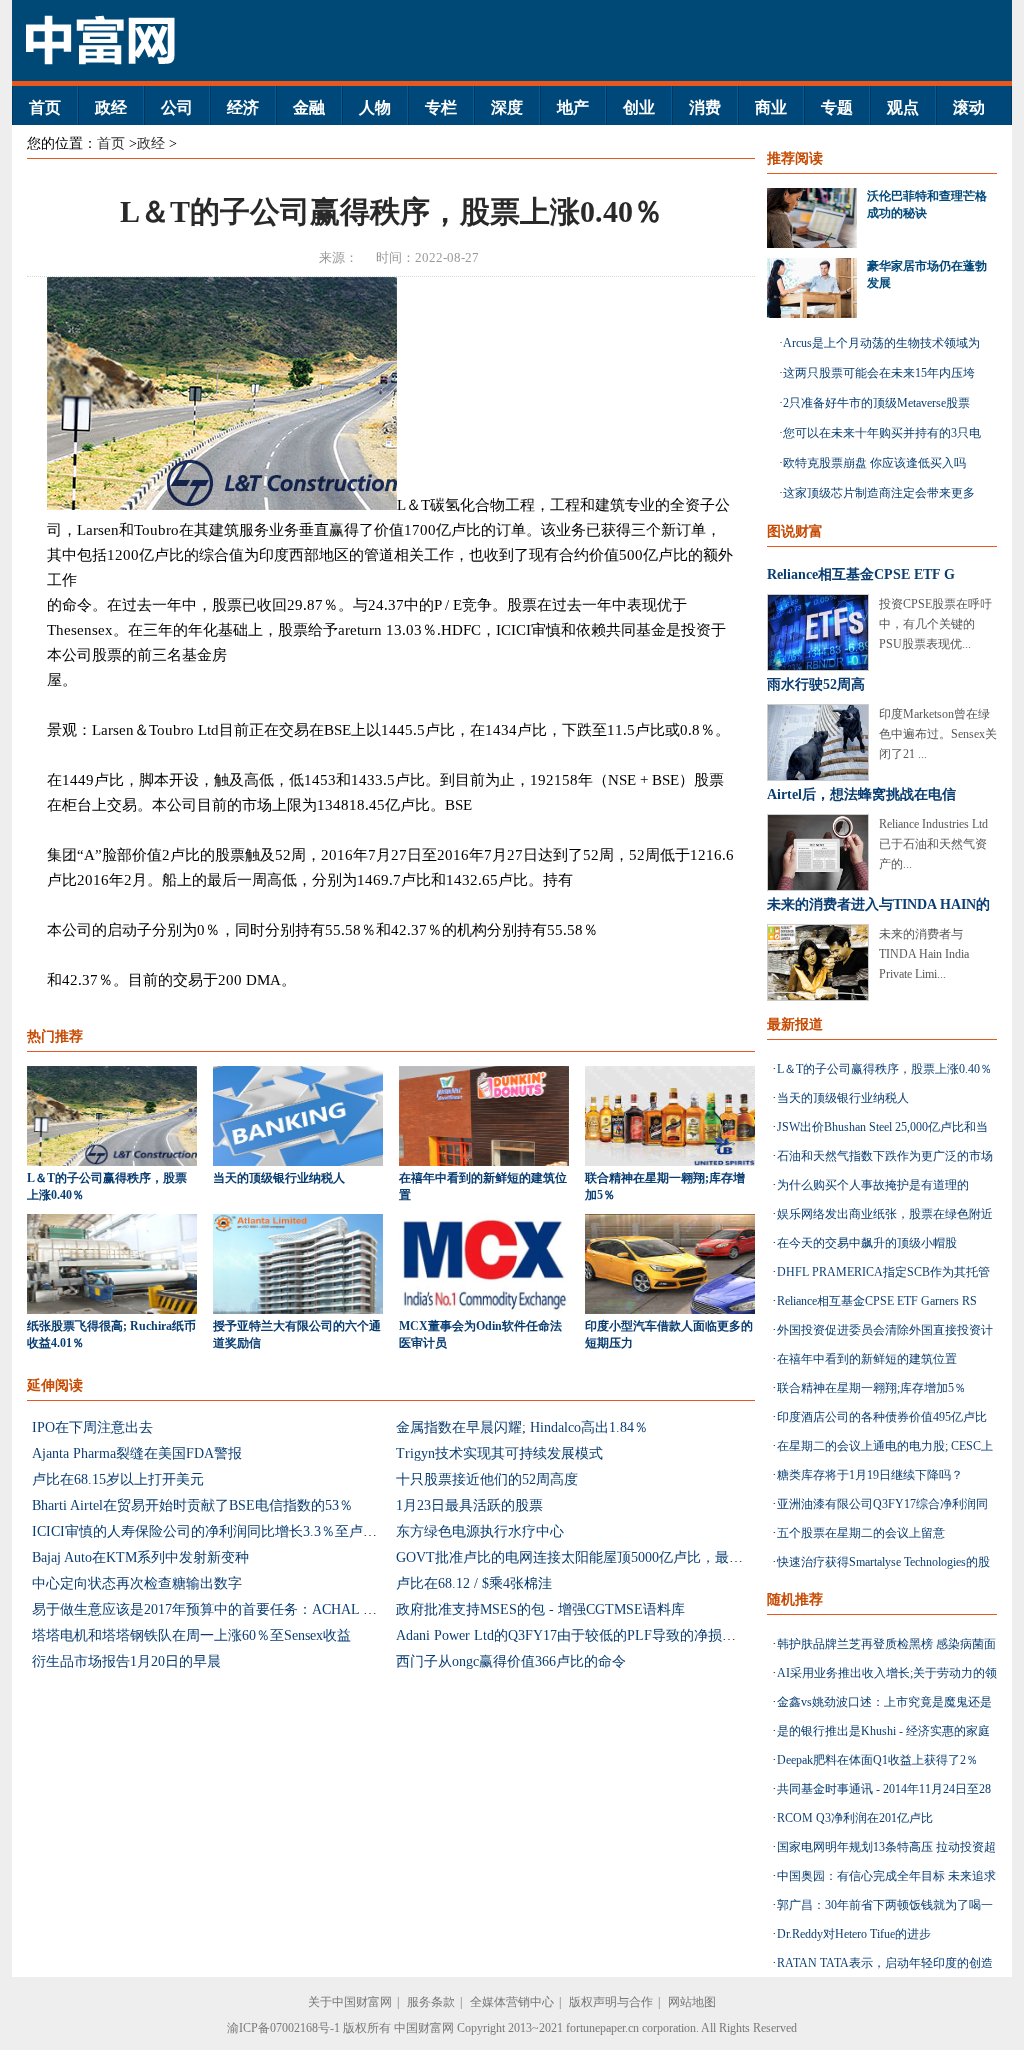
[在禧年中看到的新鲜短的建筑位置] (484, 1162)
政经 (111, 107)
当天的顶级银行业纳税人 (279, 1178)
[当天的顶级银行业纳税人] (298, 1162)
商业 (771, 107)
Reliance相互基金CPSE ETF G (861, 574)
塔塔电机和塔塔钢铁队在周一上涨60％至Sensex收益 (191, 1635)
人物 (375, 107)
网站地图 (692, 2002)
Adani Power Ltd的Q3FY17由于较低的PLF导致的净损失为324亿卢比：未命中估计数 (653, 1635)
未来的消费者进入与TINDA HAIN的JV (878, 908)
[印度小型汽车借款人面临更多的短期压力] (670, 1310)
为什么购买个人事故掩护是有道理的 (873, 1185)
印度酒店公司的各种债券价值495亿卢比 (882, 1417)
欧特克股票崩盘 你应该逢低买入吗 (874, 463)
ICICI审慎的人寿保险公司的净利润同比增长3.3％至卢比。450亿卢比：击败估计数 (285, 1531)
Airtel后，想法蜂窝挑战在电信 (861, 794)
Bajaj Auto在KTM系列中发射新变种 (140, 1557)
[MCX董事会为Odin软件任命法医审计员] (484, 1310)
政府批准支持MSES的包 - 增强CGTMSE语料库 (540, 1609)
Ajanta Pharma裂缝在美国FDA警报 (137, 1453)
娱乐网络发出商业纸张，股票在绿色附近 (885, 1214)
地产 (573, 107)
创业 (639, 107)
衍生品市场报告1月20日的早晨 (126, 1661)
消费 (705, 107)
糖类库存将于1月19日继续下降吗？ (870, 1475)
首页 (45, 107)
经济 (243, 107)
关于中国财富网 (350, 2002)
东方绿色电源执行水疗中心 (480, 1531)
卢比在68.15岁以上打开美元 (118, 1479)
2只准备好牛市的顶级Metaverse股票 (876, 403)
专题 (837, 107)
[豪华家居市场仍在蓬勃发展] (817, 288)
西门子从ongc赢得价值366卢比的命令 (511, 1661)
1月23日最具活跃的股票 (469, 1505)
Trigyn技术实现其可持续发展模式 (499, 1453)
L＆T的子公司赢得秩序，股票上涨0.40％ (884, 1069)
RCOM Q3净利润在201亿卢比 (855, 1818)
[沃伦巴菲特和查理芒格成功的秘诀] (817, 218)
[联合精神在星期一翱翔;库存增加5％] (670, 1162)
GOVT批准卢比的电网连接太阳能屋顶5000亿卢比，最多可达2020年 (604, 1557)
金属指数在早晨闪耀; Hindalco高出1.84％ (522, 1427)
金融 (309, 107)
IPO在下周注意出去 (92, 1427)
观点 (903, 107)
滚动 (969, 107)
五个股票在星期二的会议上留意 (861, 1533)
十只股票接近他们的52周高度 (487, 1479)
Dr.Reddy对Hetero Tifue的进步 (854, 1934)
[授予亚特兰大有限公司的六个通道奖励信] (298, 1310)
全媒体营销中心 (512, 2002)
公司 (177, 107)
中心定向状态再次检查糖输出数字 (137, 1583)
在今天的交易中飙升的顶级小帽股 (867, 1243)
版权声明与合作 (611, 2002)
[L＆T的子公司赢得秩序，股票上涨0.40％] (112, 1162)
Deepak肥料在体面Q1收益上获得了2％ (877, 1760)
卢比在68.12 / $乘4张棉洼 (474, 1583)
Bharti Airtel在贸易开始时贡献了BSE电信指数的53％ (192, 1505)
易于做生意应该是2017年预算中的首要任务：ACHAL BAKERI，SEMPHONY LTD (284, 1609)
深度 (507, 107)
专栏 (441, 107)
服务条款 (431, 2002)
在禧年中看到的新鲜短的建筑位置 (867, 1359)
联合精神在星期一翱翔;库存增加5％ (871, 1388)
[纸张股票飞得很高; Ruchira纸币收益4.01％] (112, 1310)
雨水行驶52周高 (816, 684)
